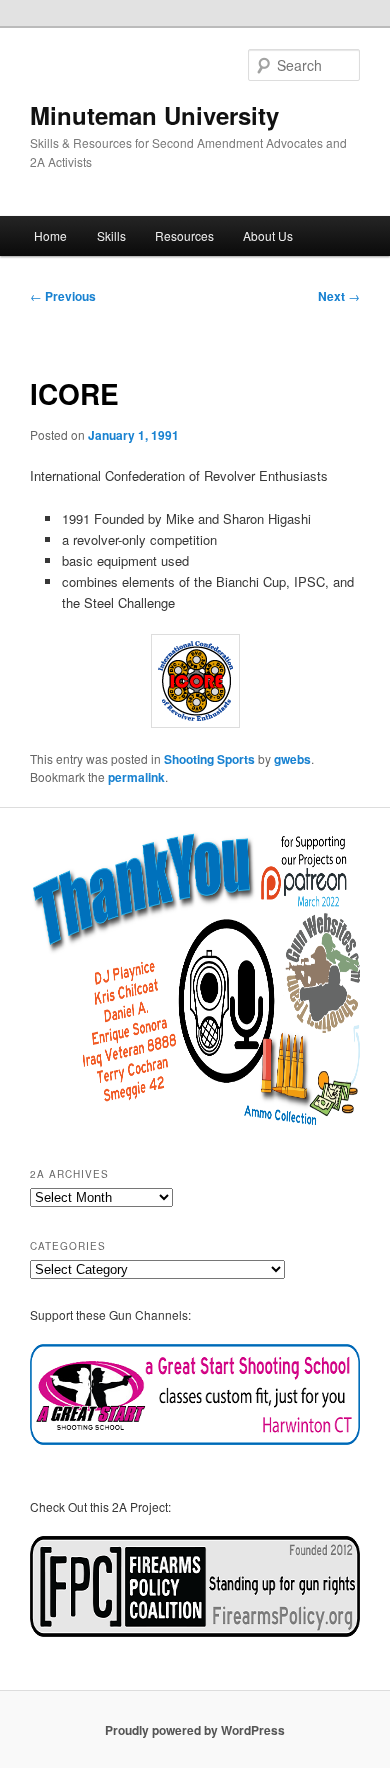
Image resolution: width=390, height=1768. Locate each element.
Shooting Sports (209, 759)
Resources (184, 235)
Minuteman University (154, 115)
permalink (136, 777)
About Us (268, 235)
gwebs (292, 759)
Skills (111, 235)
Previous (63, 296)
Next (339, 296)
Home (50, 235)
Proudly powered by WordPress (195, 1730)
